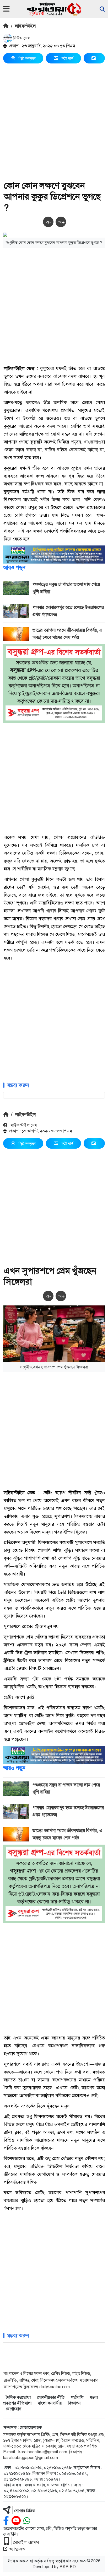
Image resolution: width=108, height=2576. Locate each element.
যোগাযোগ (13, 2409)
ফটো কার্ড (67, 58)
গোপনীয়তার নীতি (51, 2397)
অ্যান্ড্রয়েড (17, 2549)
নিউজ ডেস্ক (21, 38)
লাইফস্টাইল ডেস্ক (23, 1125)
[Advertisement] (54, 126)
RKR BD (68, 2567)
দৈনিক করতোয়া (18, 2397)
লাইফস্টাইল (25, 26)
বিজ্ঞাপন (74, 2403)
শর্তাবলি (77, 2397)
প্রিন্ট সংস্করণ (27, 58)
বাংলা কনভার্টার (50, 2403)
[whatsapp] (27, 2521)
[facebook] (6, 2521)
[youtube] (16, 2521)
